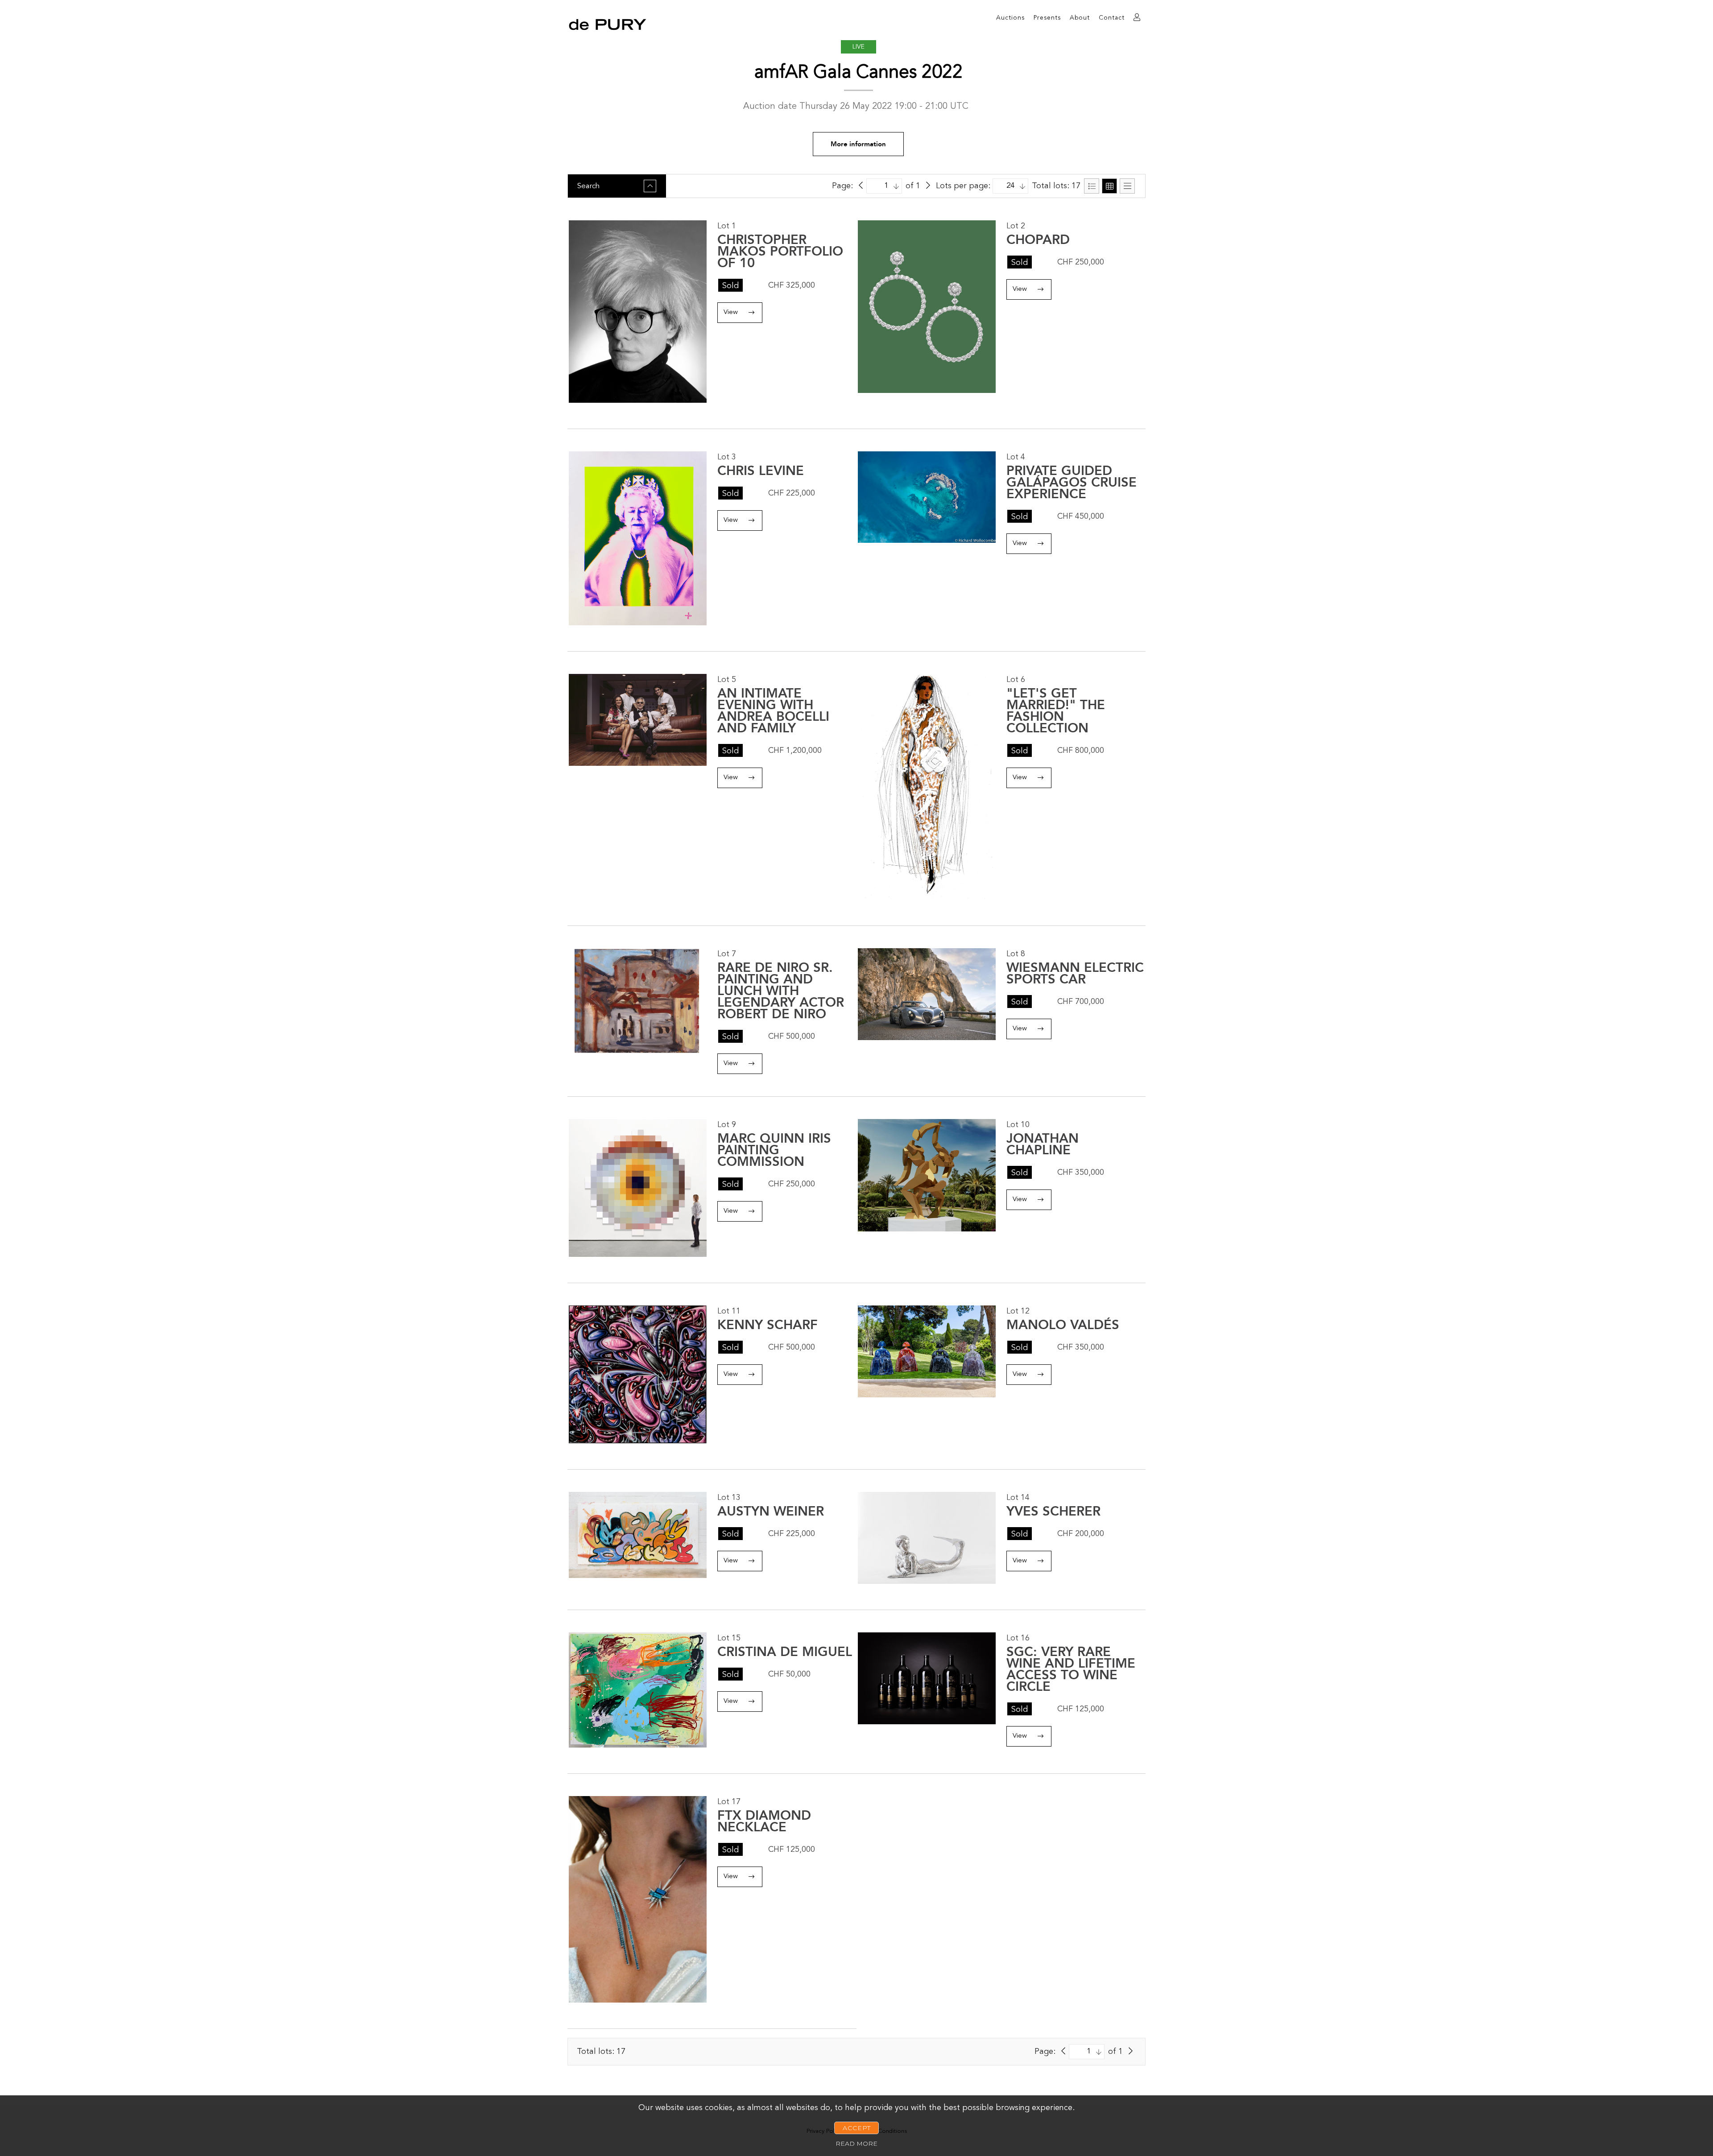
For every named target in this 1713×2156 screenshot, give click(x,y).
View (731, 312)
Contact (1112, 18)
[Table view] (1127, 186)
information (858, 144)
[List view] (1092, 186)
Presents (1047, 18)
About (1080, 18)
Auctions (1010, 18)
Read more (856, 2144)
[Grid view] (1109, 186)
